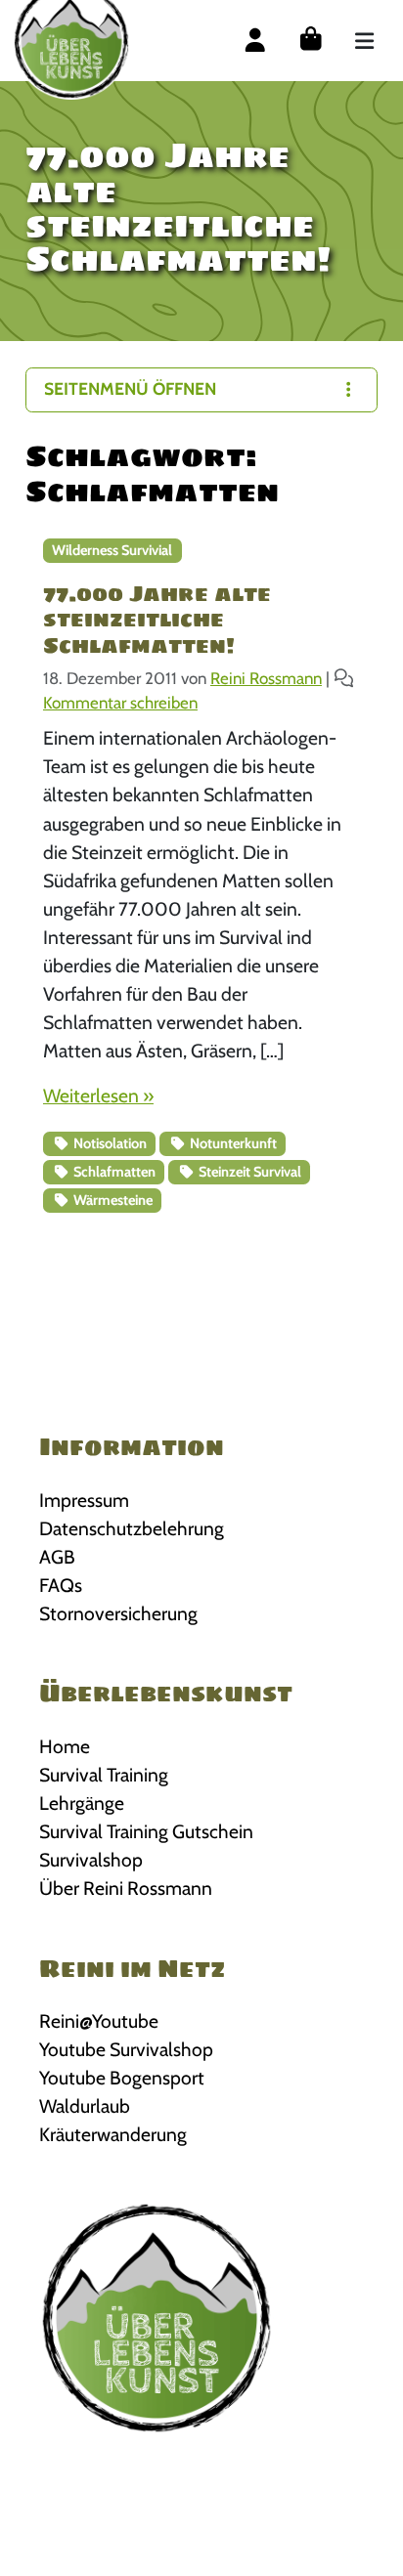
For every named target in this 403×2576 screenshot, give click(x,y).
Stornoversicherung (118, 1613)
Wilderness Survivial (112, 550)
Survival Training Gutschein (146, 1831)
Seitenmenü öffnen (130, 388)
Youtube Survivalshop (126, 2049)
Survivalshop (91, 1860)
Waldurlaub (85, 2106)
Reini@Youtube (99, 2021)
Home (65, 1746)
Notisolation (109, 1143)
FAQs (61, 1585)
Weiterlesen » (98, 1095)
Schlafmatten (113, 1172)
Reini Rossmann (266, 678)
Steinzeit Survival (248, 1172)
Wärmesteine (112, 1200)
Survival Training (104, 1775)
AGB (57, 1557)
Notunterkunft (232, 1143)
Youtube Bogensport (122, 2078)
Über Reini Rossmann (126, 1888)
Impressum (84, 1500)
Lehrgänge (82, 1803)
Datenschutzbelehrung (132, 1528)
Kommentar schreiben (120, 703)
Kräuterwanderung (113, 2134)
